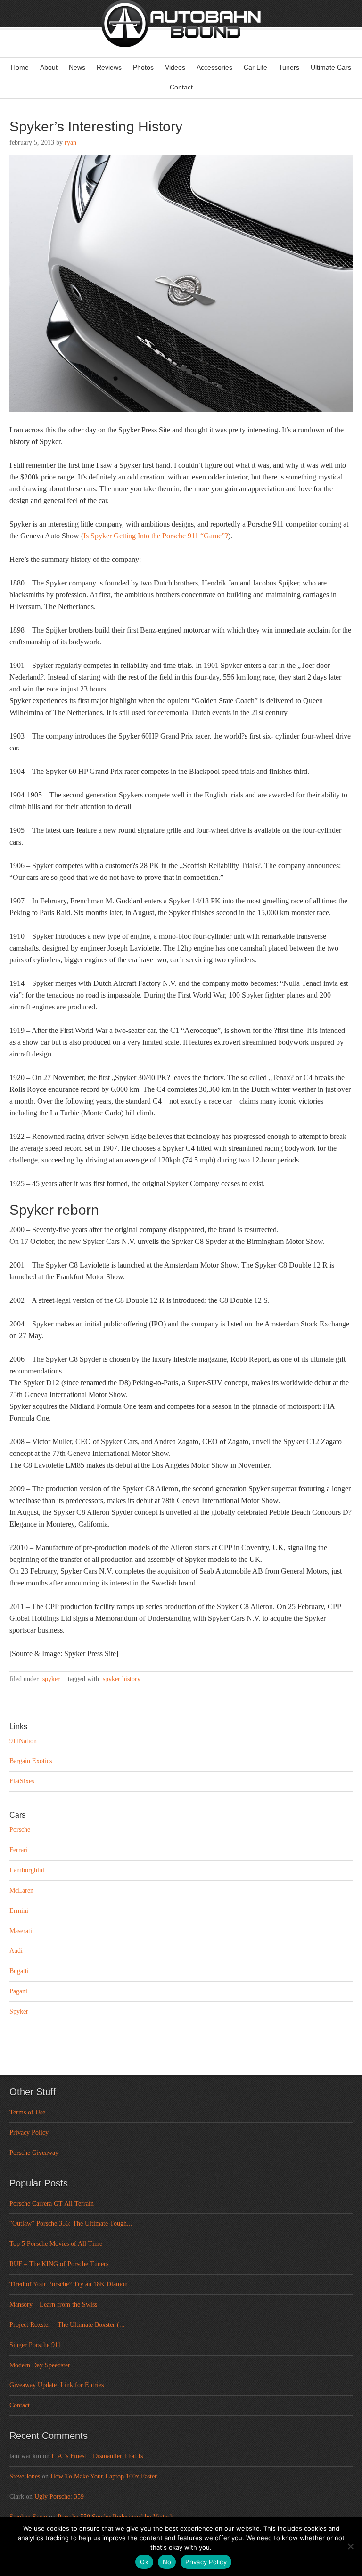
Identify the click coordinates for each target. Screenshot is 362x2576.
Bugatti (19, 1971)
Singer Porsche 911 (35, 2345)
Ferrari (19, 1850)
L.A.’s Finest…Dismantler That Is (97, 2456)
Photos (143, 67)
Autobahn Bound (181, 37)
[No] (350, 2546)
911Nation (23, 1741)
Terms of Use (27, 2112)
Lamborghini (27, 1870)
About (49, 67)
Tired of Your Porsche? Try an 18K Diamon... (71, 2284)
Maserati (21, 1931)
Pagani (18, 1991)
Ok (144, 2562)
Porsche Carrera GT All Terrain (52, 2204)
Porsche (20, 1830)
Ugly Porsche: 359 (59, 2497)
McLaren (21, 1890)
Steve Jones (25, 2476)
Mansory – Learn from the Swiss (53, 2304)
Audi (16, 1951)
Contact (181, 87)
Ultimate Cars (331, 67)
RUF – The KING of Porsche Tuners (59, 2264)
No (167, 2562)
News (77, 67)
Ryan (70, 142)
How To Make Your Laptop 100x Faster (104, 2476)
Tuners (289, 67)
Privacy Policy (29, 2133)
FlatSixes (22, 1781)
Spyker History (122, 1679)
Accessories (214, 67)
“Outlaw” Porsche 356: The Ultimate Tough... (71, 2223)
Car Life (255, 67)
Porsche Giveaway (34, 2153)
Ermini (19, 1911)
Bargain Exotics (31, 1761)
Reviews (109, 67)
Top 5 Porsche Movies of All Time (56, 2244)
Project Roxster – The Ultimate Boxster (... (67, 2325)
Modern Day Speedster (40, 2365)
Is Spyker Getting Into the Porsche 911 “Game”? (156, 536)
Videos (175, 67)
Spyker (51, 1679)
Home (20, 67)
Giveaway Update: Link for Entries (57, 2385)
